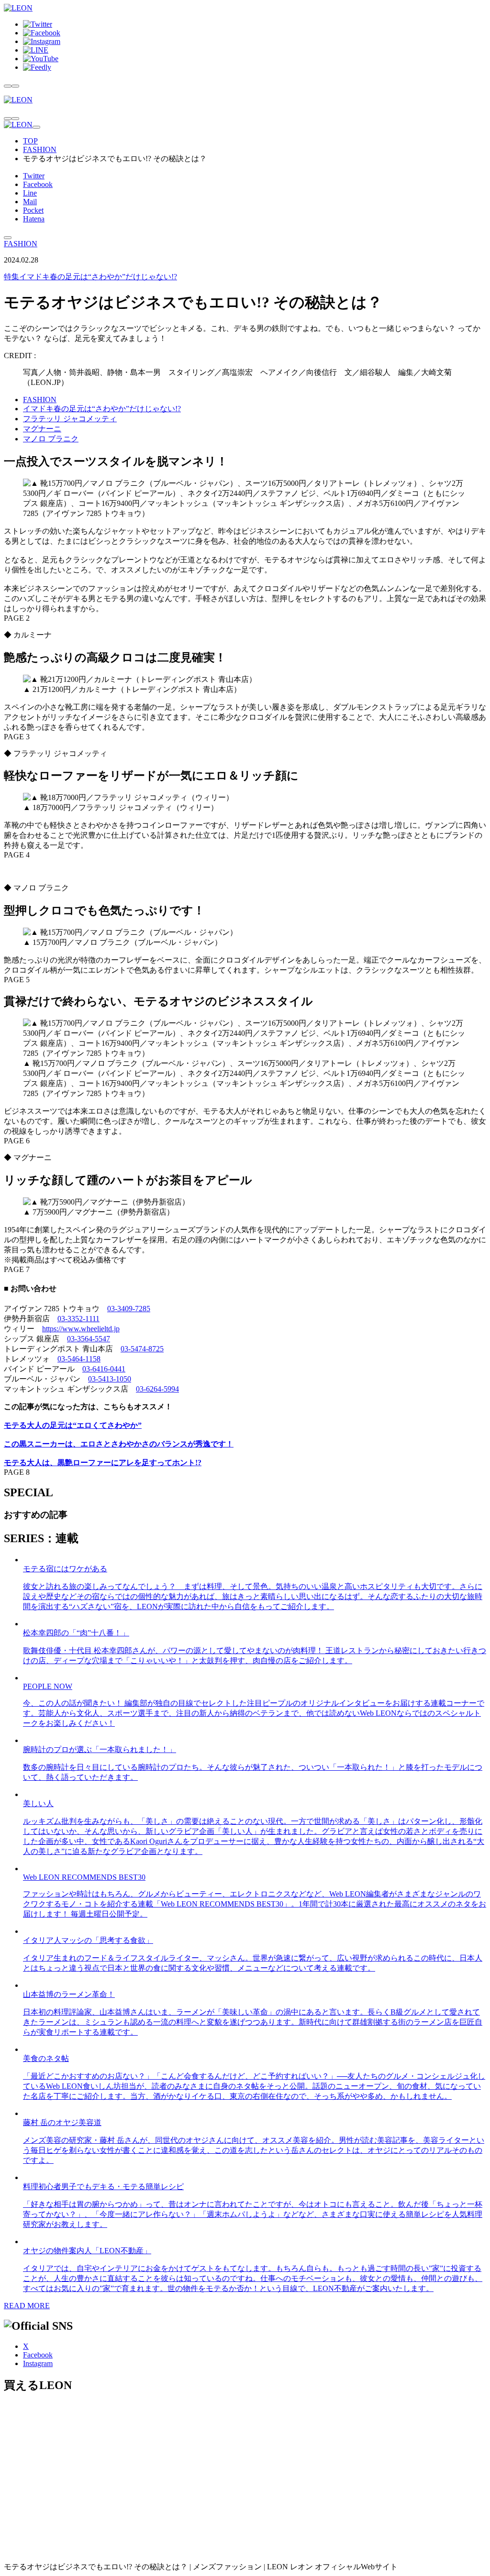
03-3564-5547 (89, 1339)
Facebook (38, 184)
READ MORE (27, 2306)
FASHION (40, 149)
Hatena (34, 219)
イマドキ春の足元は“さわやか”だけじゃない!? (90, 277)
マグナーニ (42, 429)
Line (30, 193)
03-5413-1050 (110, 1379)
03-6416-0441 (104, 1369)
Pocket (33, 210)
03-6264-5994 (157, 1389)
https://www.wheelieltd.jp (81, 1329)
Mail (30, 202)
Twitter (34, 176)
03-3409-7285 (129, 1309)
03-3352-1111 (78, 1319)
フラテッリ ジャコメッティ (70, 419)
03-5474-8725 (142, 1349)
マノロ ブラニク (51, 439)
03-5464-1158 (79, 1359)
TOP (30, 141)
